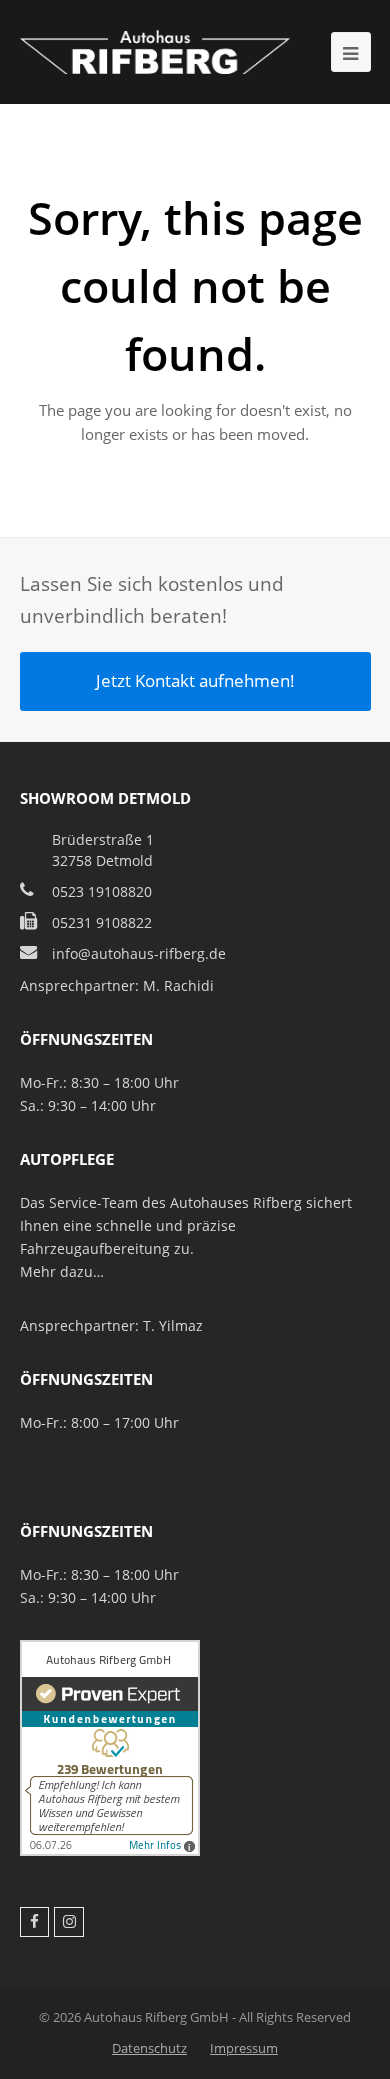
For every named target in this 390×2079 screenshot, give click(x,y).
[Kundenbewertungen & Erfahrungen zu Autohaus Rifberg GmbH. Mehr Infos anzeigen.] (110, 1850)
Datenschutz (149, 2048)
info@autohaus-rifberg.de (139, 953)
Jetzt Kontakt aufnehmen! (195, 680)
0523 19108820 (102, 891)
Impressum (244, 2048)
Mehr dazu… (62, 1271)
